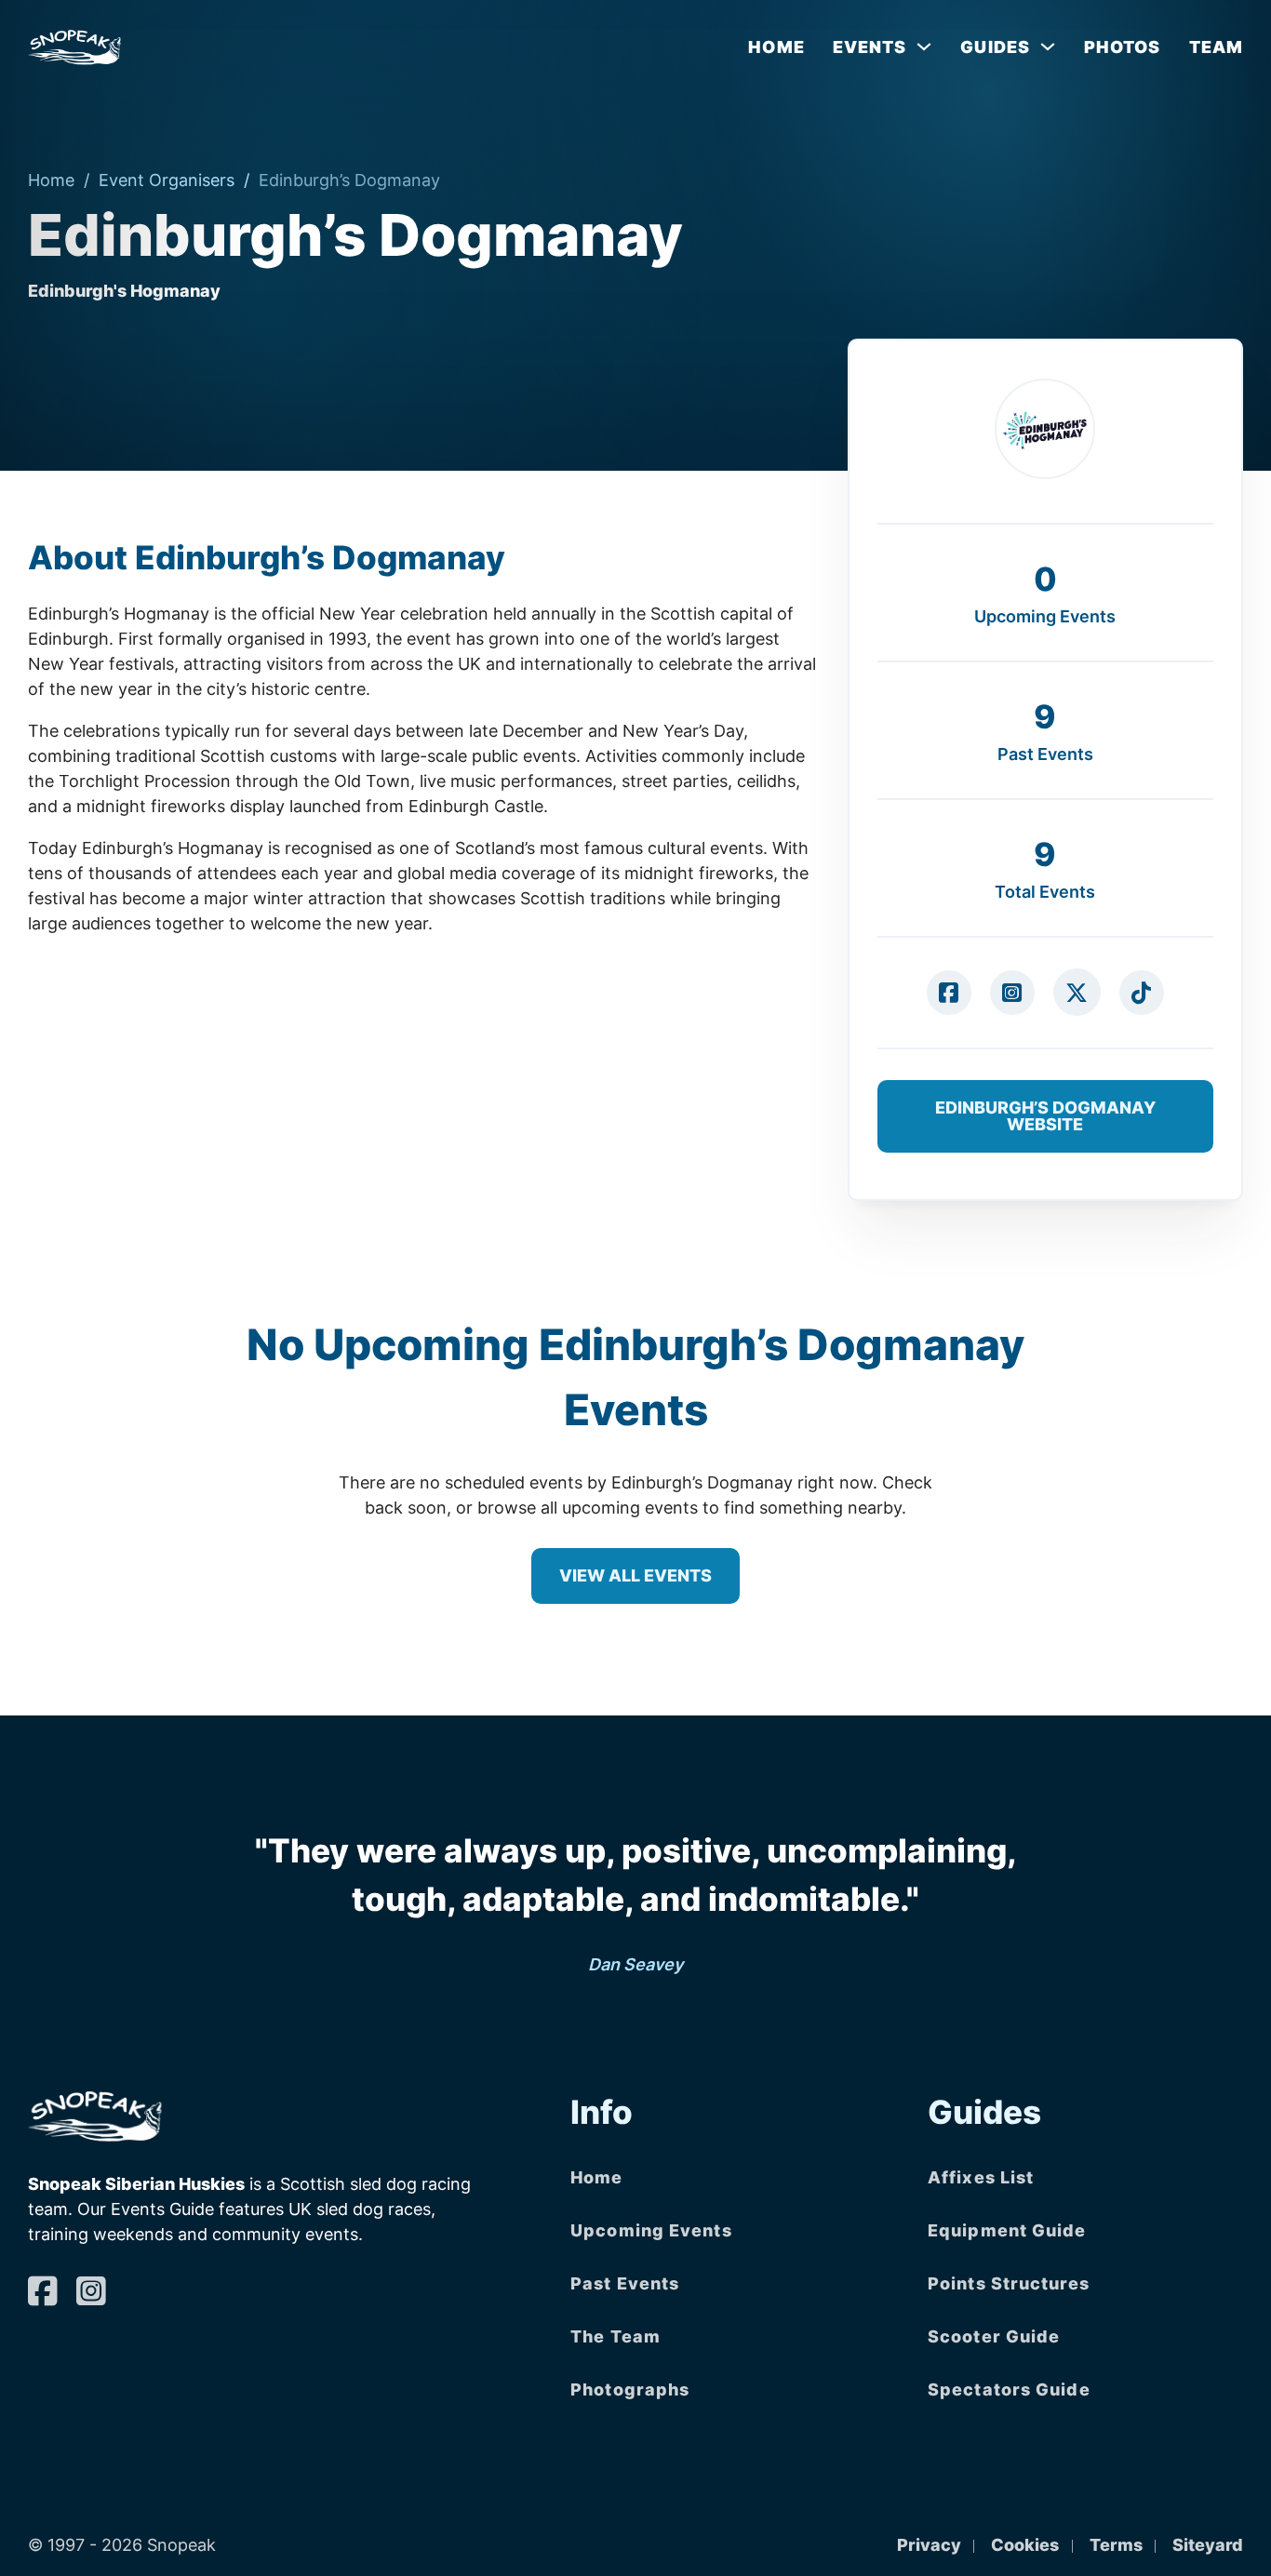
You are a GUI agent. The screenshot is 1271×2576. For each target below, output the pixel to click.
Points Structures (1009, 2283)
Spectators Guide (1009, 2389)
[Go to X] (1077, 992)
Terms (1116, 2545)
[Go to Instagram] (1012, 993)
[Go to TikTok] (1142, 993)
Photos (1123, 47)
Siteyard (1208, 2545)
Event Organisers (167, 180)
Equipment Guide (1007, 2230)
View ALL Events (635, 1575)
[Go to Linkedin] (949, 993)
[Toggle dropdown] (924, 47)
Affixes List (981, 2177)
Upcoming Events (651, 2230)
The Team (615, 2336)
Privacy (929, 2545)
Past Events (625, 2283)
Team (1216, 47)
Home (776, 47)
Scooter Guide (994, 2336)
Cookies (1025, 2545)
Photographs (630, 2389)
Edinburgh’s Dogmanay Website (1045, 1116)
